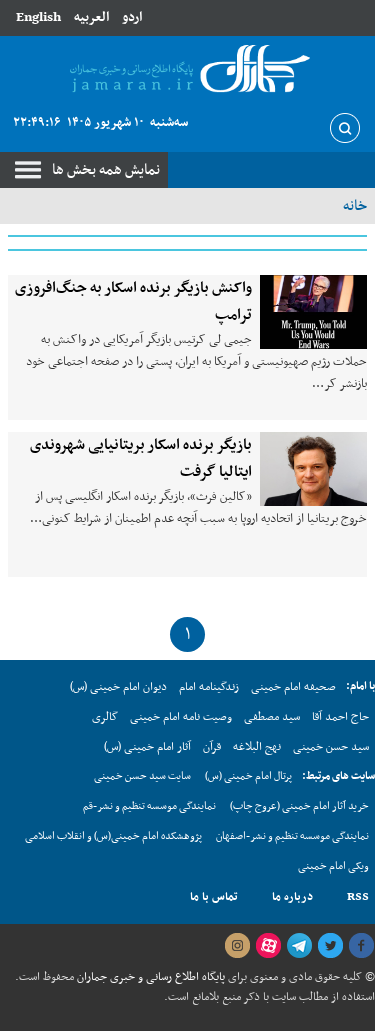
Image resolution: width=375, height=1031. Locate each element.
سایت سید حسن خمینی (142, 776)
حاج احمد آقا (340, 717)
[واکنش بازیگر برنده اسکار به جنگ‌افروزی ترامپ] (313, 312)
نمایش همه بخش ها (106, 170)
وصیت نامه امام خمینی (181, 717)
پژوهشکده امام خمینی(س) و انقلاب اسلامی (113, 836)
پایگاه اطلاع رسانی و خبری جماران (149, 977)
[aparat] (268, 946)
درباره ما (292, 897)
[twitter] (330, 946)
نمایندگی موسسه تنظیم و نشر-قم (149, 806)
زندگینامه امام (209, 687)
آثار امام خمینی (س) (147, 747)
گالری (105, 717)
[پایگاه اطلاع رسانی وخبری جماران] (187, 70)
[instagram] (237, 946)
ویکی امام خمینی (333, 866)
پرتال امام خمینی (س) (248, 776)
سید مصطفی (272, 717)
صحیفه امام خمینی (293, 687)
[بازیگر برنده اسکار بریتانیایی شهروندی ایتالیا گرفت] (313, 469)
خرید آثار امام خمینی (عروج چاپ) (299, 806)
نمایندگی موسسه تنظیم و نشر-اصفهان (292, 836)
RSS (358, 897)
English (38, 17)
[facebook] (361, 946)
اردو (132, 17)
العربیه (91, 17)
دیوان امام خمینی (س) (118, 687)
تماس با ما (214, 897)
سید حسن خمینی (331, 747)
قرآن (212, 747)
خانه (355, 206)
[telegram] (299, 946)
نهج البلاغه (257, 747)
